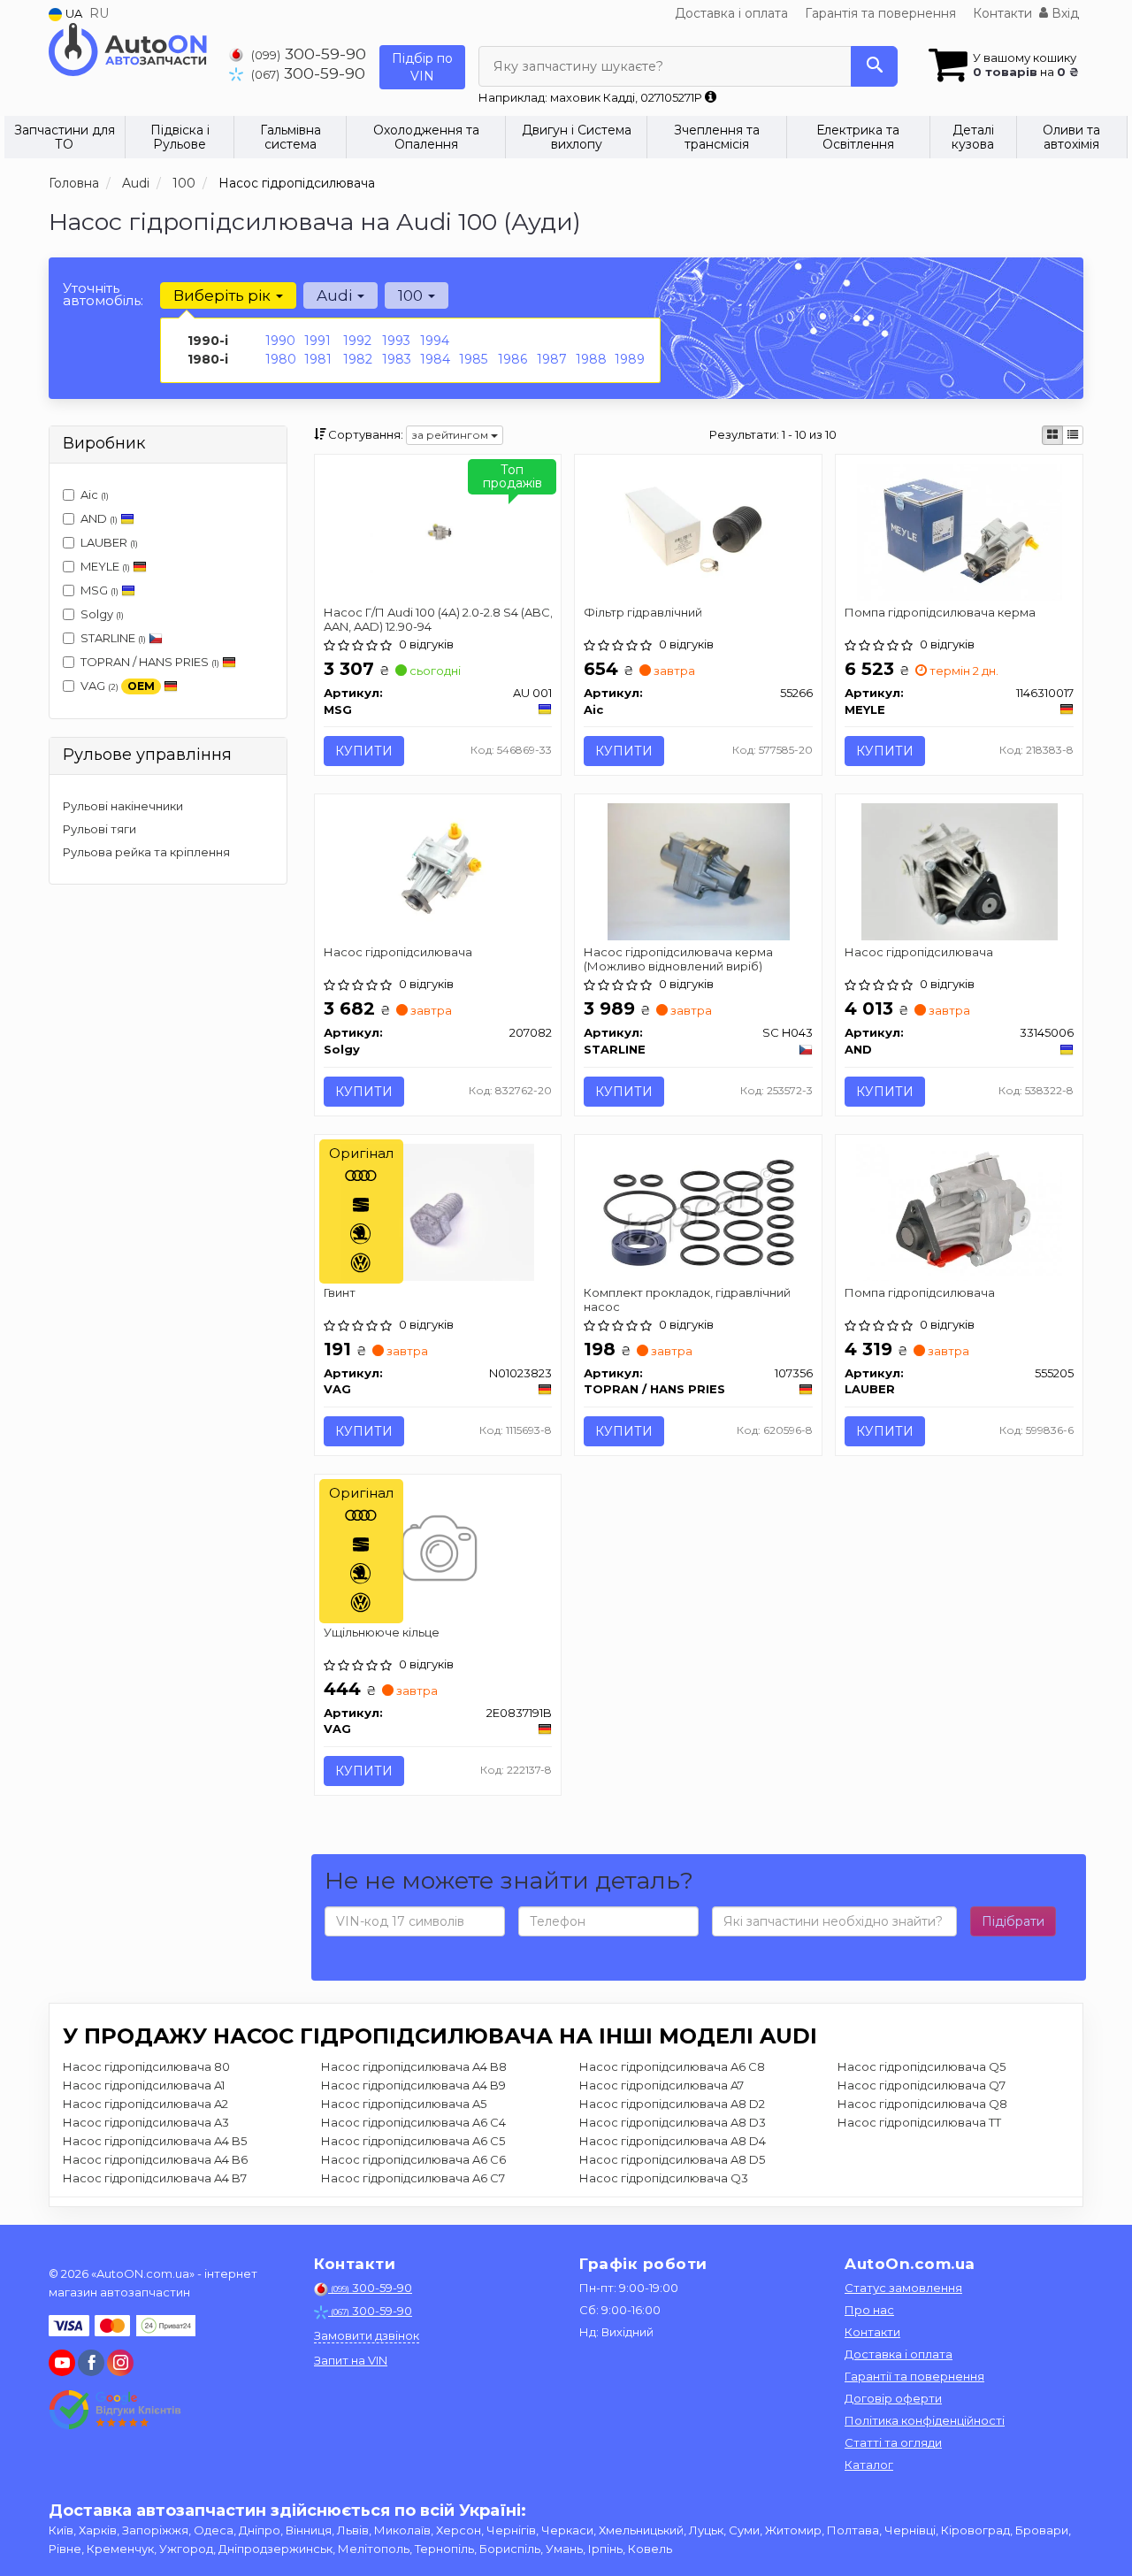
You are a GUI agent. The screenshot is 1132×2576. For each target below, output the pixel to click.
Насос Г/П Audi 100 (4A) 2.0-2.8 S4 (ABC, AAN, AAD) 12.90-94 (438, 619)
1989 (630, 359)
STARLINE (113, 638)
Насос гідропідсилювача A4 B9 (413, 2085)
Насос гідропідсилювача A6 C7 (413, 2178)
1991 (317, 341)
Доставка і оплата (731, 13)
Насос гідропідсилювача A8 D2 (672, 2104)
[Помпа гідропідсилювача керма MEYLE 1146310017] (960, 531)
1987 (552, 359)
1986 (512, 359)
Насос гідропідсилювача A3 (146, 2122)
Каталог (869, 2465)
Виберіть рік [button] (224, 295)
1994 (435, 341)
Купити (364, 751)
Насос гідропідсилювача (398, 952)
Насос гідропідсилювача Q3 (664, 2178)
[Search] (874, 66)
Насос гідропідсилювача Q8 (922, 2104)
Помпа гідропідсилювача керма (940, 612)
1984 (435, 359)
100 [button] (412, 295)
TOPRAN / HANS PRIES (150, 662)
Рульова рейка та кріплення (146, 852)
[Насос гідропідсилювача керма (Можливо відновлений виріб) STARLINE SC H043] (699, 870)
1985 (473, 359)
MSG (99, 590)
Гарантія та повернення (880, 13)
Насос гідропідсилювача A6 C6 (413, 2159)
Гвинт (340, 1292)
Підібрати (1013, 1921)
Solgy (102, 614)
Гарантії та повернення (914, 2376)
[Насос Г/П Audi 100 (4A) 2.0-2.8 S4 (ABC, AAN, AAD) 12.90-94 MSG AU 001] (438, 531)
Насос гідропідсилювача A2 (145, 2104)
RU (99, 13)
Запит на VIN (351, 2360)
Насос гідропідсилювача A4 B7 (155, 2178)
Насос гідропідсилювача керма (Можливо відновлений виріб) (678, 958)
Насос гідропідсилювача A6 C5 (413, 2141)
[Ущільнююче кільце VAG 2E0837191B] (437, 1551)
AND (99, 518)
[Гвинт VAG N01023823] (438, 1210)
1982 (358, 359)
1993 (396, 341)
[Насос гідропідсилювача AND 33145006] (960, 870)
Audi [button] (336, 295)
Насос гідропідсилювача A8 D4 (673, 2141)
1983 (397, 359)
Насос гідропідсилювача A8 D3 (673, 2122)
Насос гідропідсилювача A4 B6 (155, 2159)
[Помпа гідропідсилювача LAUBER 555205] (959, 1210)
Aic (95, 494)
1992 (357, 341)
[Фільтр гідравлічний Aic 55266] (699, 531)
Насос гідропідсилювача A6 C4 (413, 2122)
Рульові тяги (99, 829)
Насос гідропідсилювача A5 (404, 2104)
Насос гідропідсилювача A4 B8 (414, 2066)
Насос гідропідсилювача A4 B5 (155, 2141)
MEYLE (105, 566)
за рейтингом (451, 435)
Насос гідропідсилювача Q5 (922, 2066)
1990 (280, 341)
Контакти (1002, 13)
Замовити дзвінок (367, 2335)
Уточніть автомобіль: (103, 294)
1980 (281, 359)
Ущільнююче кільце (382, 1632)
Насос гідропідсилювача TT (919, 2122)
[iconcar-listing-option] (1073, 435)
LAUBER (109, 542)
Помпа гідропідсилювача (920, 1292)
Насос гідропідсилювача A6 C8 (672, 2066)
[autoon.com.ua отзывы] (117, 2410)
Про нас (869, 2310)
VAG (118, 686)
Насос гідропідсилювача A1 (144, 2085)
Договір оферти (893, 2398)
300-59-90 (309, 54)
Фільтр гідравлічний (643, 612)
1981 (318, 359)
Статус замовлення (903, 2288)
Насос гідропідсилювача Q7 (922, 2085)
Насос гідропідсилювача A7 (662, 2085)
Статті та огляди (893, 2442)
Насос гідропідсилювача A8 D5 (672, 2159)
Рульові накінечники (123, 806)
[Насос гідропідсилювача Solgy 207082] (438, 870)
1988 (591, 359)
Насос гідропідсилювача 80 (146, 2066)
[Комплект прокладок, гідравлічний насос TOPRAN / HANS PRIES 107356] (699, 1210)
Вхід (1063, 13)
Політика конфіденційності (925, 2420)
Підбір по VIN (422, 67)
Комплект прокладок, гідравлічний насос (687, 1299)
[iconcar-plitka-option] (1052, 435)
